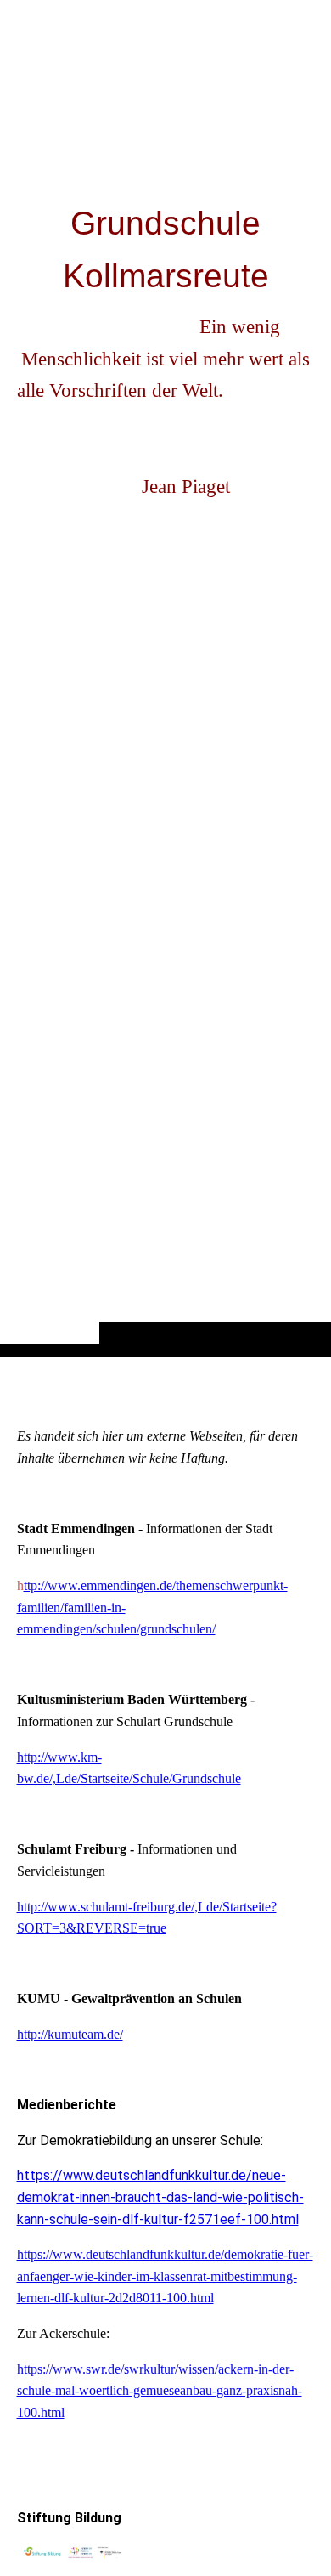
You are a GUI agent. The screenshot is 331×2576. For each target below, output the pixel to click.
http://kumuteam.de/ (70, 2034)
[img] (165, 712)
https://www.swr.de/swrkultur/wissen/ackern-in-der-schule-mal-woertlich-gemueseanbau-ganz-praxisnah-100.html (160, 2391)
